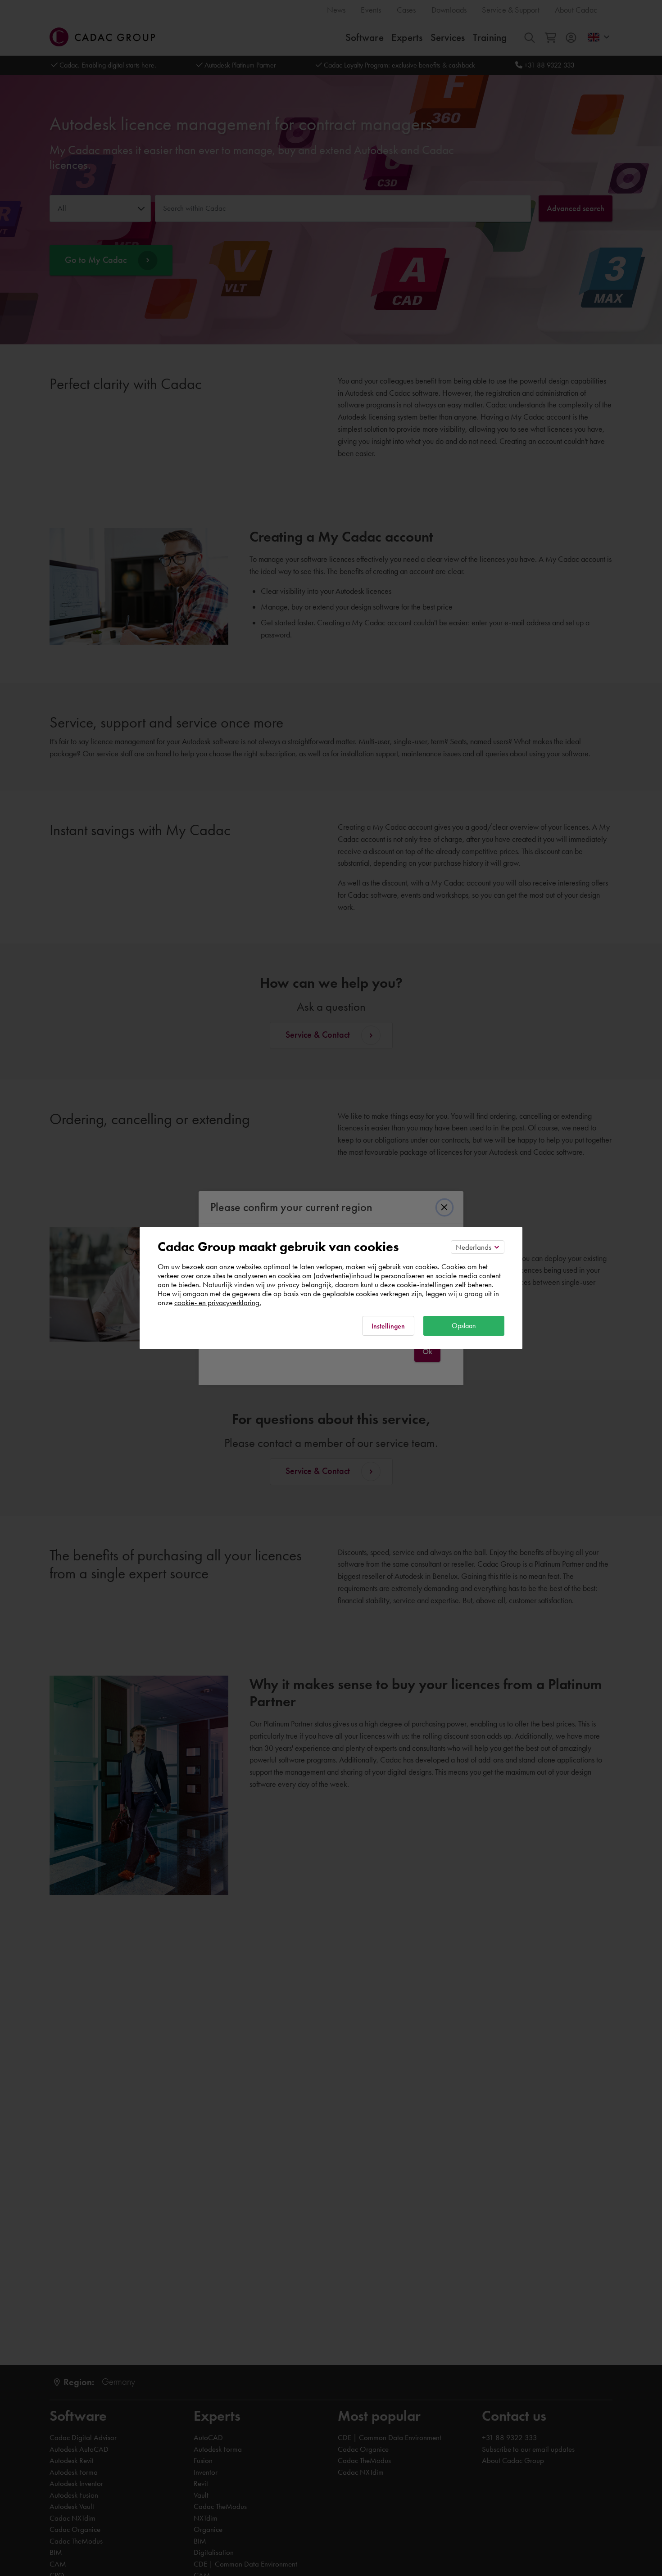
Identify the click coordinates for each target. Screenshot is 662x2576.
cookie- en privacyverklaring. (218, 1302)
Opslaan (464, 1326)
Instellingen (388, 1326)
